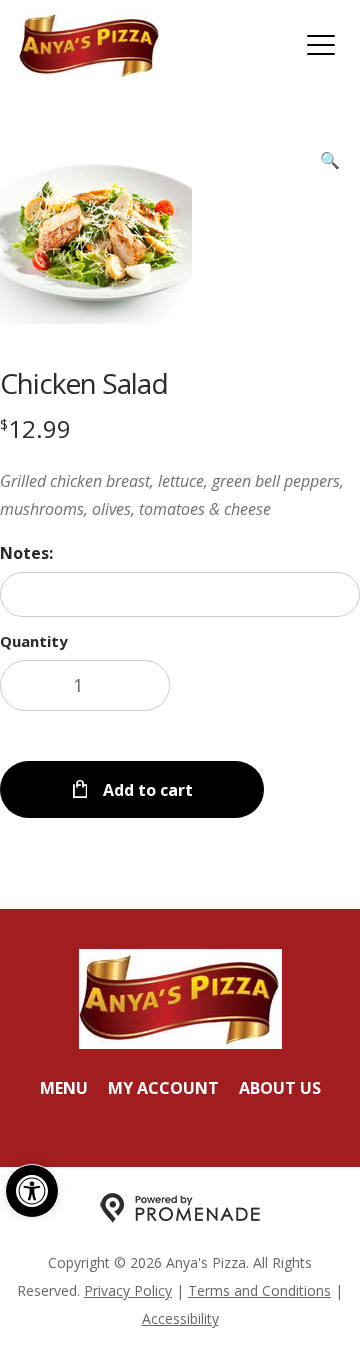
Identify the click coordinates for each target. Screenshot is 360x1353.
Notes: (26, 553)
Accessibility (180, 1318)
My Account (163, 1088)
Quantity (34, 641)
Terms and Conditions (259, 1290)
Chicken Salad (84, 383)
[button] (32, 1191)
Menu (64, 1088)
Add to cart (146, 790)
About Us (280, 1088)
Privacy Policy (128, 1290)
